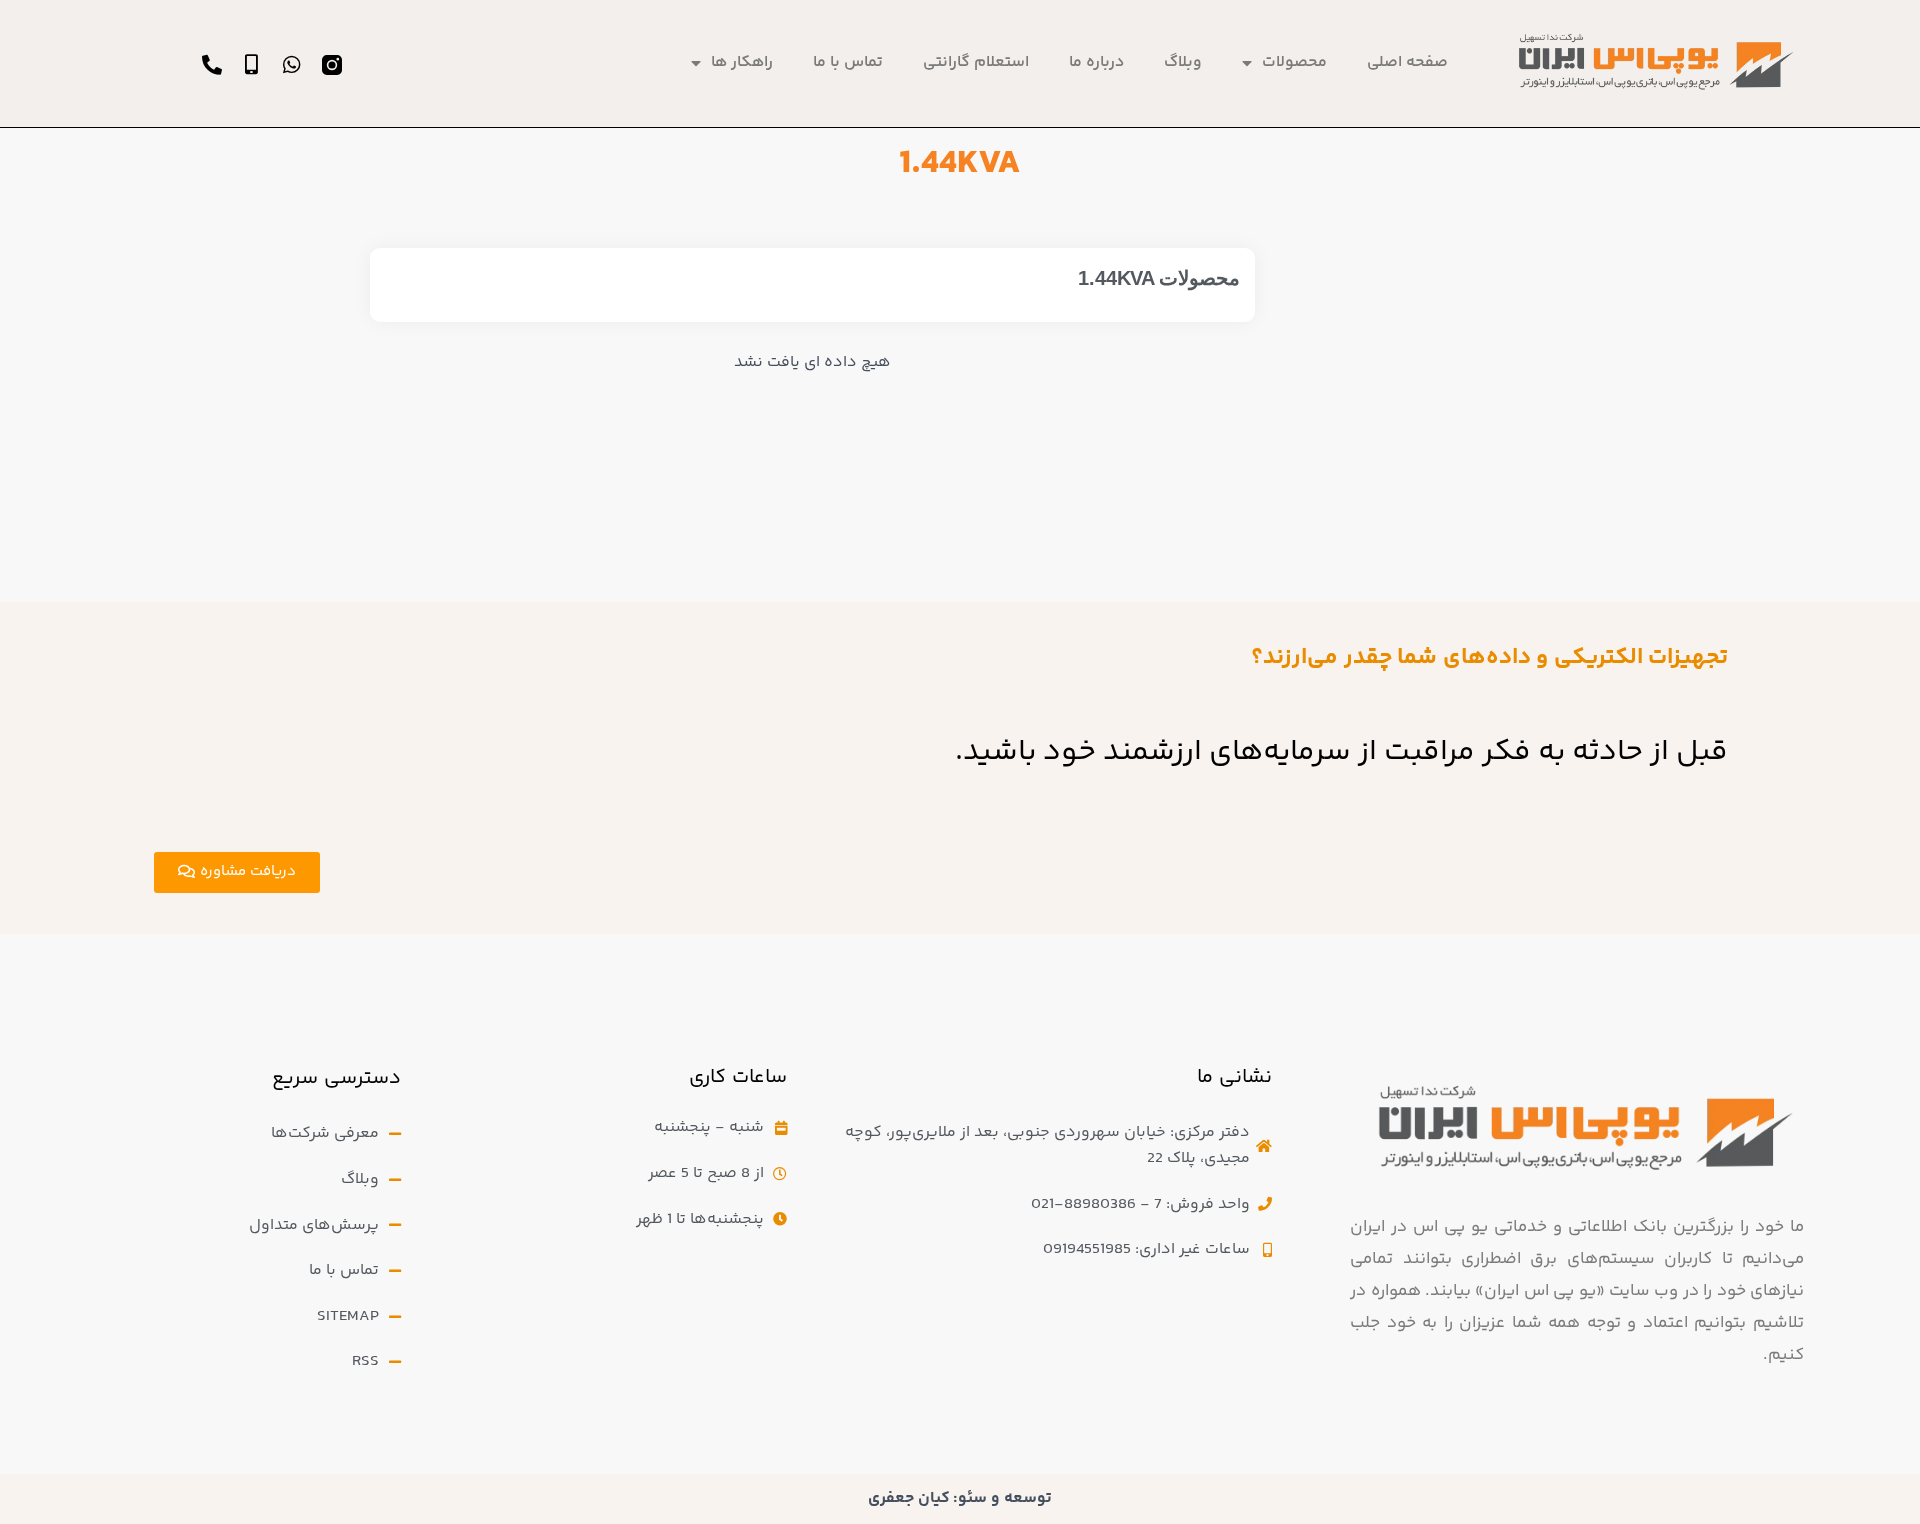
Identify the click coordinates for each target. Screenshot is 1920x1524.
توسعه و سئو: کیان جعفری (959, 1498)
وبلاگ (1183, 62)
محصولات (1294, 62)
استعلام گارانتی (976, 62)
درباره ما (1096, 62)
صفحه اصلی (1407, 62)
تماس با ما (848, 62)
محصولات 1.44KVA (1159, 278)
